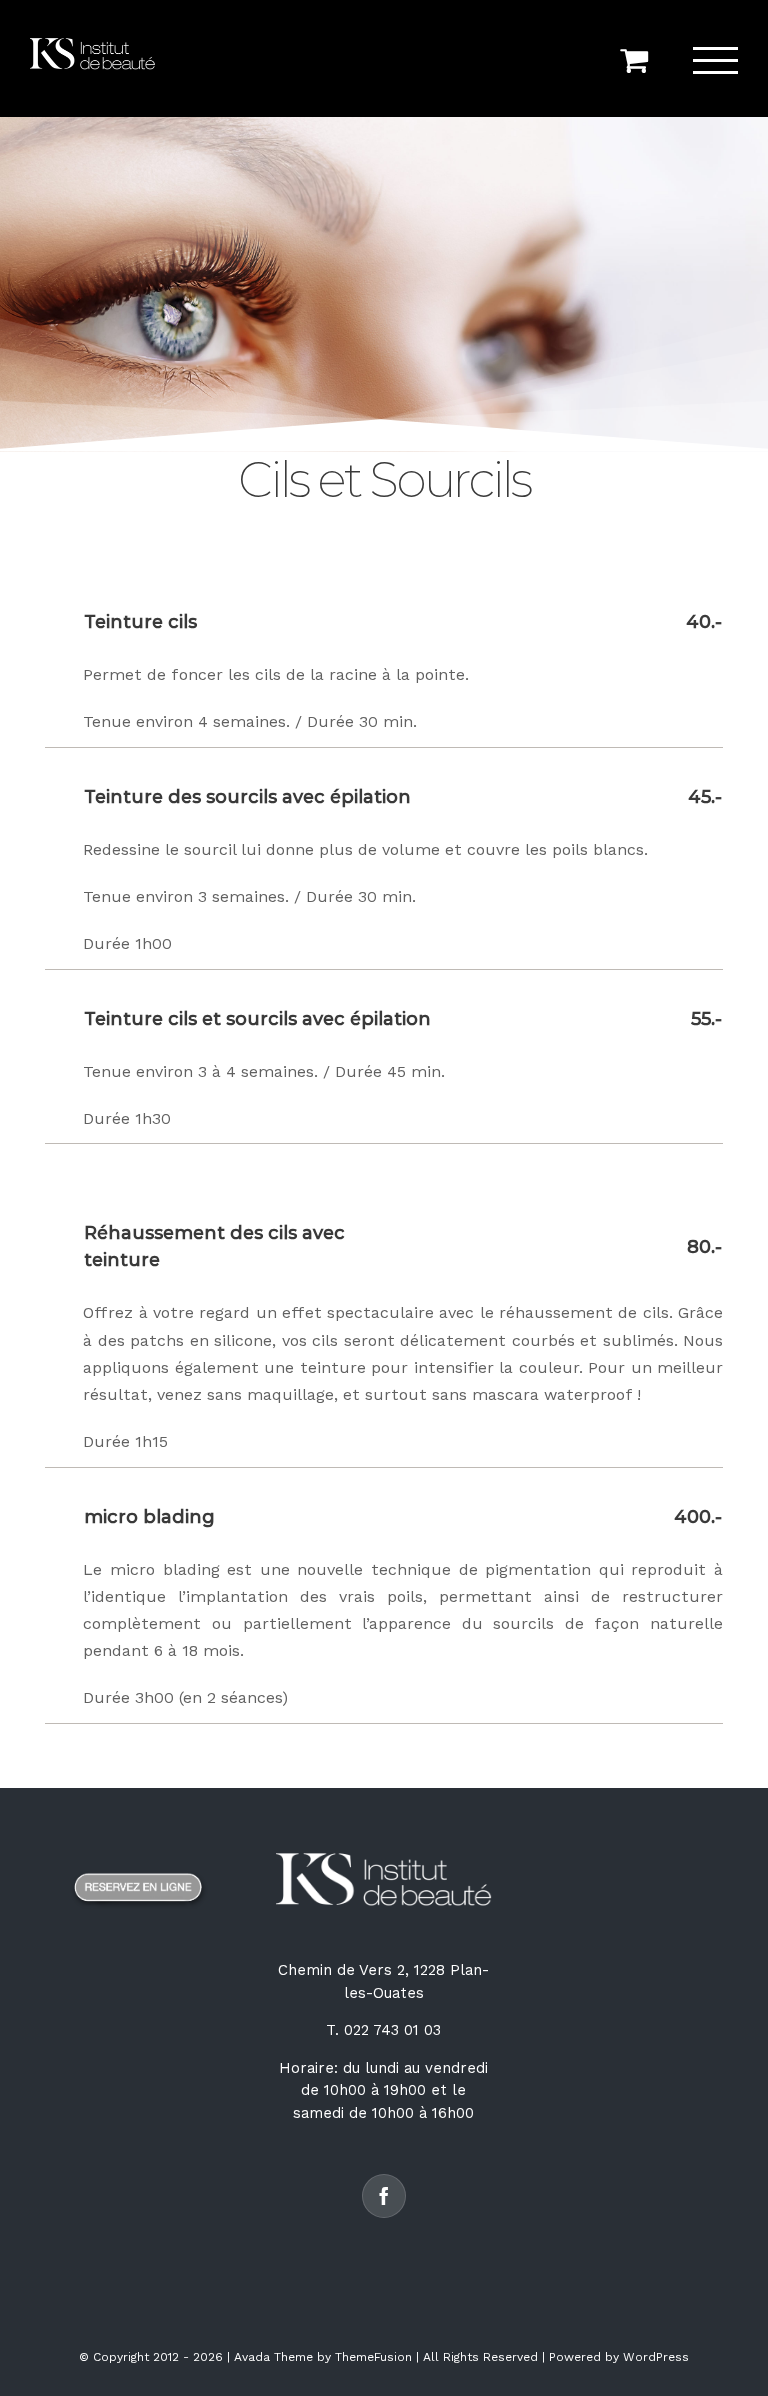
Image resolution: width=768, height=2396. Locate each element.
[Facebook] (384, 2196)
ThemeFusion (373, 2357)
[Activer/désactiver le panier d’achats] (634, 60)
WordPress (656, 2357)
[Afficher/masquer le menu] (716, 60)
